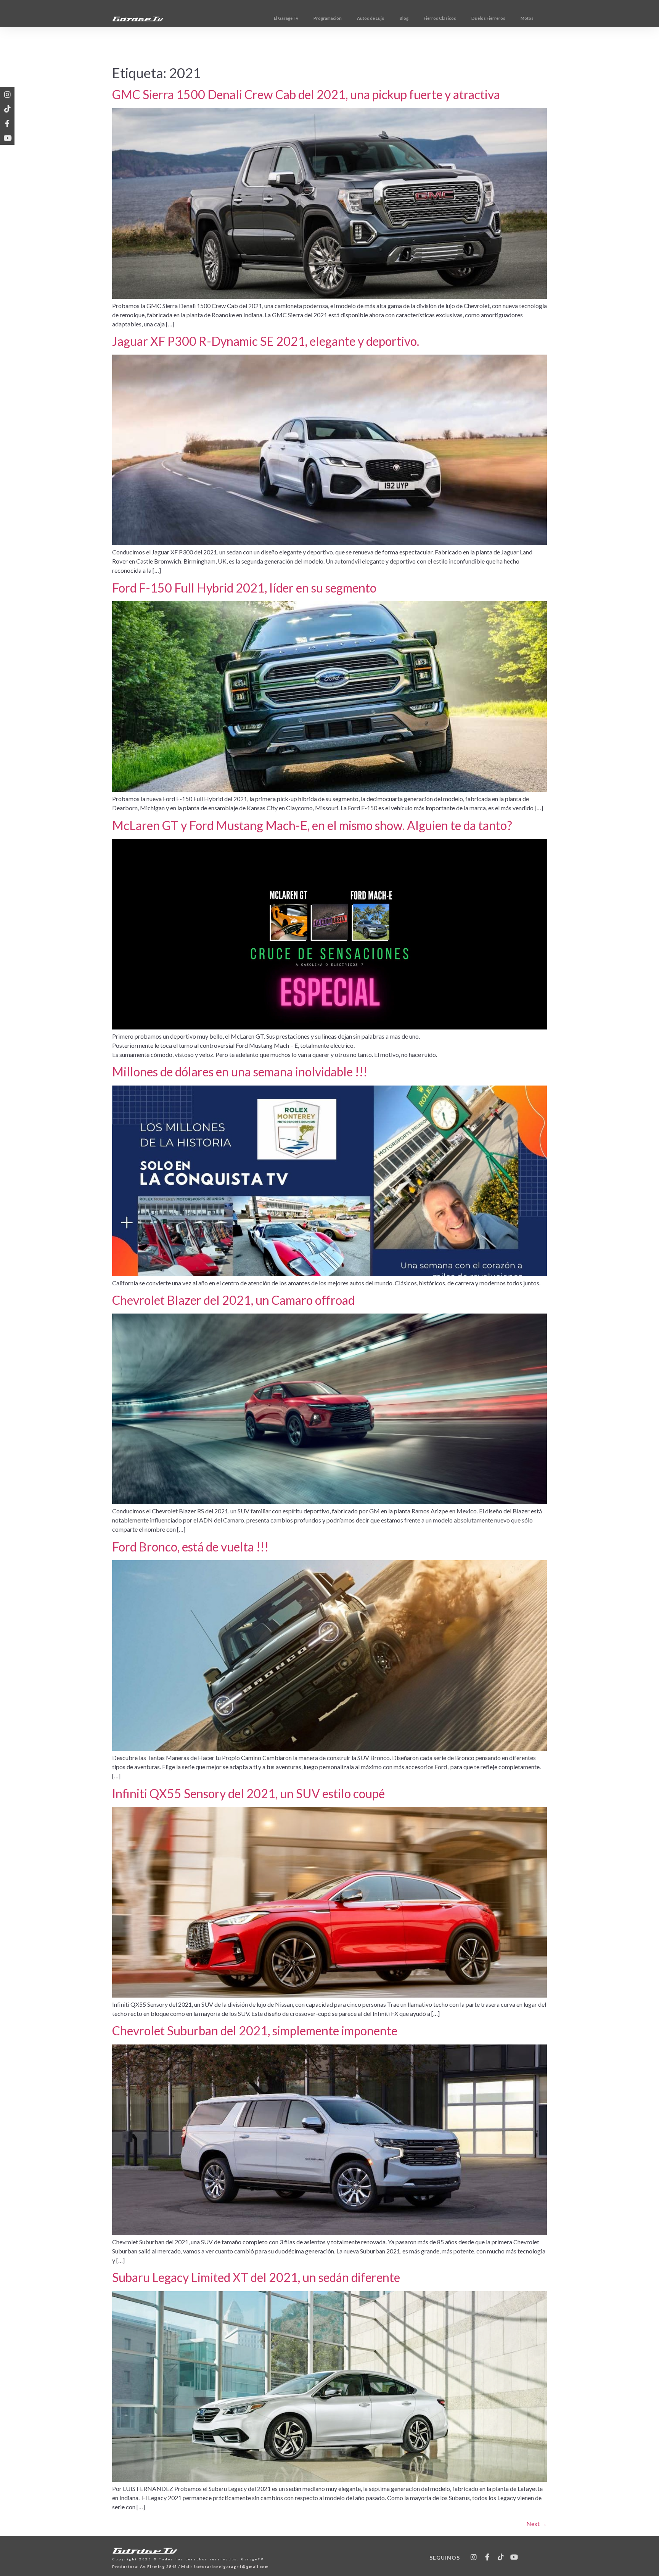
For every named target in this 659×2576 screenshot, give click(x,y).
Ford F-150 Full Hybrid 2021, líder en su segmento (244, 588)
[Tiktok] (7, 109)
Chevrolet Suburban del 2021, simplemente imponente (255, 2031)
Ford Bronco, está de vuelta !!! (190, 1547)
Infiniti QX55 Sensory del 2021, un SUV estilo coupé (248, 1793)
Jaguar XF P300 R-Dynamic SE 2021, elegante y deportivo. (266, 341)
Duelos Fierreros (488, 18)
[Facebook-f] (7, 123)
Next (537, 2524)
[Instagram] (7, 94)
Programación (328, 18)
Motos (527, 18)
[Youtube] (7, 138)
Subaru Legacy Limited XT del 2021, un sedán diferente (256, 2277)
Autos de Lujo (371, 18)
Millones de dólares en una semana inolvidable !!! (240, 1072)
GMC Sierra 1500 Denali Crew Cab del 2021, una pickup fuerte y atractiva (306, 94)
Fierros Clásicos (440, 18)
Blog (404, 18)
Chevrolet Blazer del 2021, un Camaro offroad (233, 1300)
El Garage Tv (286, 18)
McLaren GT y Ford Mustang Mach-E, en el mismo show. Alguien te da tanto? (312, 825)
